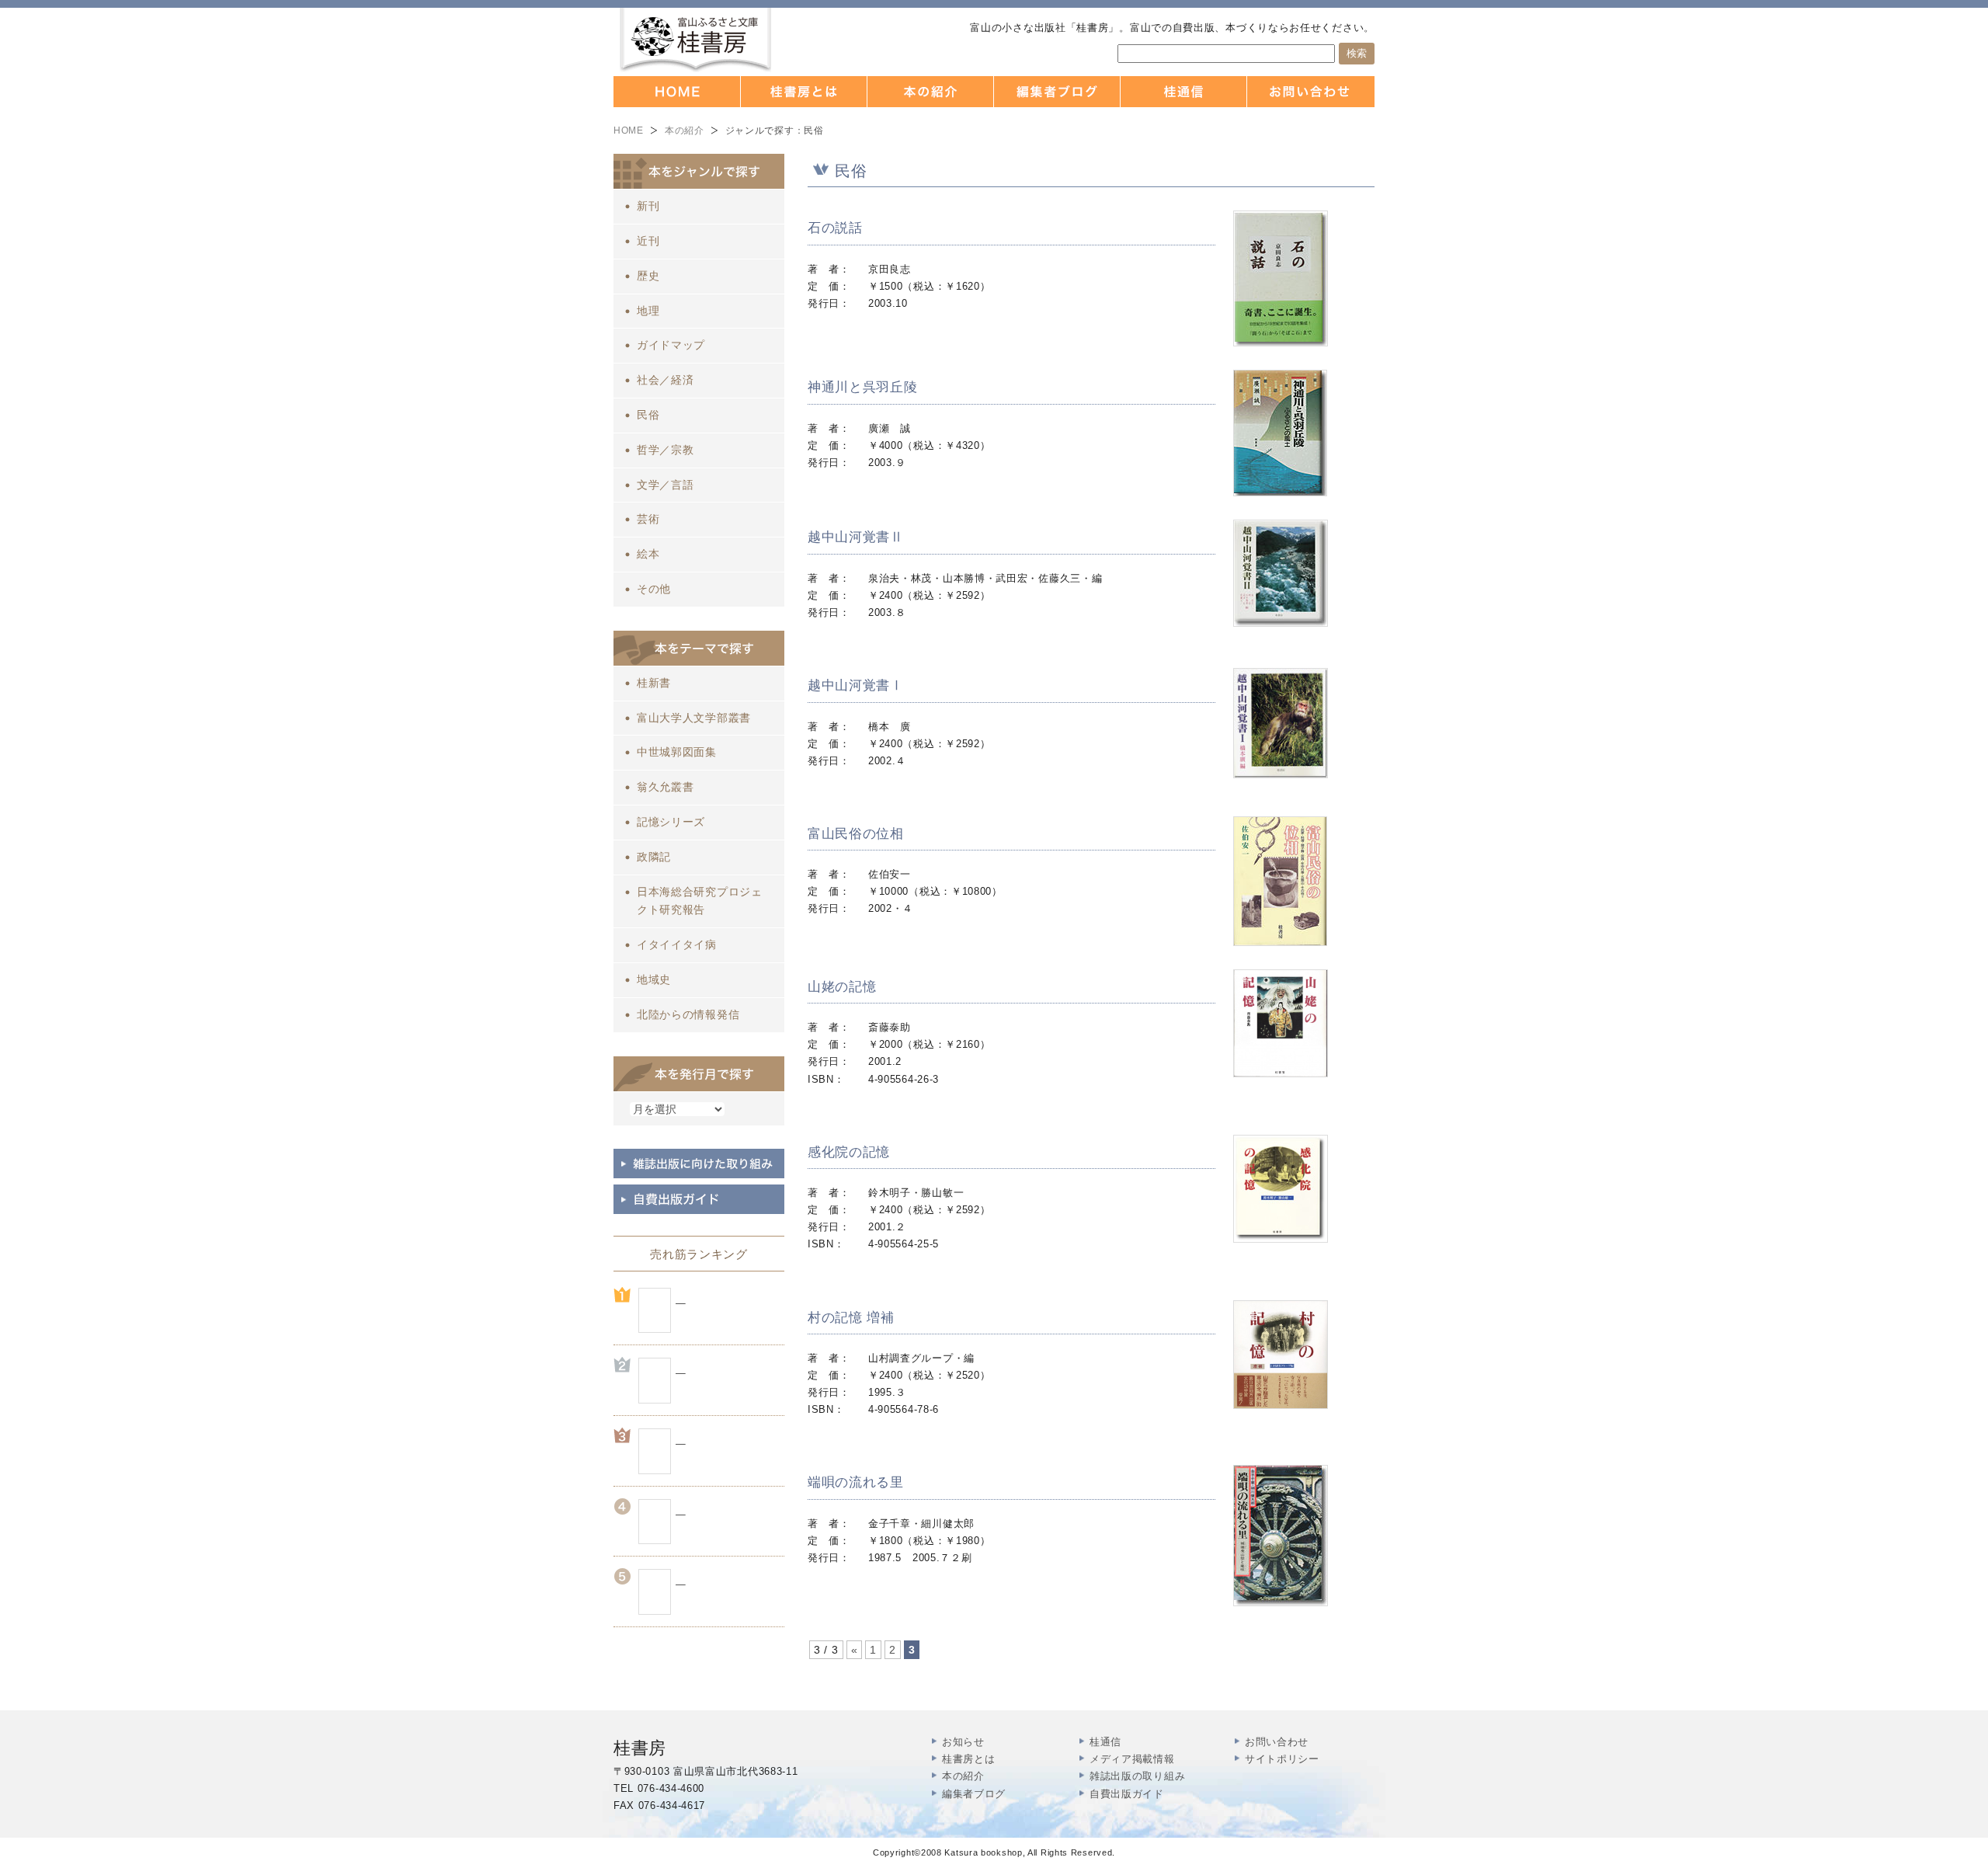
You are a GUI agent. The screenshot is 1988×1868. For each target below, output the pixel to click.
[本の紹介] (931, 92)
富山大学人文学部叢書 (694, 718)
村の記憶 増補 (851, 1318)
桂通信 (1105, 1742)
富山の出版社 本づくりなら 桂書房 (695, 40)
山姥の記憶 (842, 987)
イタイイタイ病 (677, 944)
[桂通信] (1184, 92)
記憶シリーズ (671, 822)
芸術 (648, 519)
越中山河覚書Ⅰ (856, 685)
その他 (654, 589)
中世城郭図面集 (677, 752)
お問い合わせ (1277, 1742)
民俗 (648, 415)
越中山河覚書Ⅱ (856, 537)
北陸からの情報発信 (688, 1014)
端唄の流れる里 (856, 1482)
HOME (629, 130)
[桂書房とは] (804, 92)
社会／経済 (666, 380)
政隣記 (654, 857)
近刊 (648, 241)
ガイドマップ (671, 345)
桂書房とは (969, 1759)
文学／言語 (666, 485)
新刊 (648, 206)
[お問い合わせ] (1311, 92)
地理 (648, 311)
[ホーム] (677, 92)
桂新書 (654, 683)
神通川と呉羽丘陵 (863, 387)
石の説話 (835, 228)
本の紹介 (685, 130)
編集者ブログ (974, 1794)
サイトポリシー (1282, 1759)
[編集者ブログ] (1057, 92)
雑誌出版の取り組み (1137, 1776)
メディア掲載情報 (1132, 1759)
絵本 (648, 554)
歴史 (648, 276)
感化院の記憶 (849, 1152)
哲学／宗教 (666, 450)
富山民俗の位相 (856, 834)
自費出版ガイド (1127, 1794)
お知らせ (963, 1742)
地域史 (654, 979)
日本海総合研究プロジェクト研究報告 (700, 901)
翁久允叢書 (666, 787)
